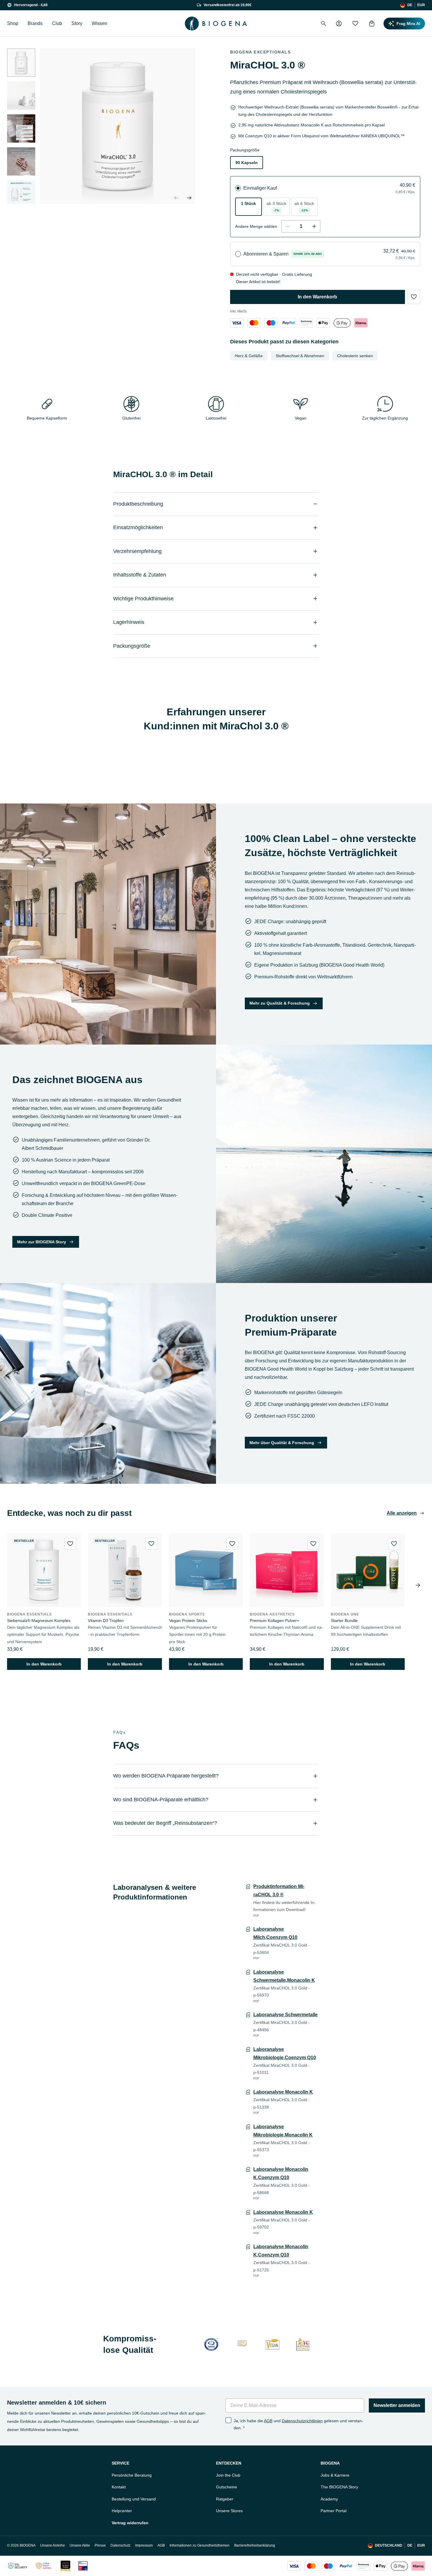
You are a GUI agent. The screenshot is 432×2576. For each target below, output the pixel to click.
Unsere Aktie (80, 2545)
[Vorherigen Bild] (176, 198)
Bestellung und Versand (134, 2499)
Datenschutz (120, 2545)
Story (77, 23)
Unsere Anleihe (53, 2545)
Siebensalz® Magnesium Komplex (39, 1621)
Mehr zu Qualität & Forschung (280, 1003)
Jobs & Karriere (335, 2475)
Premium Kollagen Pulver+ (274, 1621)
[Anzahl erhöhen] (314, 226)
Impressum (144, 2545)
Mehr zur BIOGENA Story (42, 1242)
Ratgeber (225, 2499)
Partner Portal (334, 2511)
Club (57, 23)
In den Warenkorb (317, 297)
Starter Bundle (344, 1621)
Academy (329, 2499)
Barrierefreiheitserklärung (255, 2545)
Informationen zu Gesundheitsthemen (200, 2545)
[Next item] (418, 1585)
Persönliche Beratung (132, 2475)
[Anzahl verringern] (288, 226)
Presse (100, 2545)
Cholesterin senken (355, 356)
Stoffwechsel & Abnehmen (300, 356)
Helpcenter (122, 2511)
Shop (13, 23)
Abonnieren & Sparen (266, 254)
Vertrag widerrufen (130, 2523)
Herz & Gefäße (249, 356)
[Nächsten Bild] (21, 197)
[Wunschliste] (355, 24)
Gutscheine (227, 2487)
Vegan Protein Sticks (188, 1621)
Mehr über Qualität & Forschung (282, 1443)
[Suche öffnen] (324, 24)
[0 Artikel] (372, 24)
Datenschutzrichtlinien (302, 2421)
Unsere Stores (229, 2511)
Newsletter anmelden (397, 2405)
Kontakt (119, 2487)
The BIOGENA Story (339, 2487)
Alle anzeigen (402, 1513)
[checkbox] (228, 2420)
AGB (268, 2421)
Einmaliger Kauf (260, 188)
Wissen (99, 23)
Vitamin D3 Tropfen (106, 1621)
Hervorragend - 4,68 (31, 5)
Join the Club (228, 2475)
